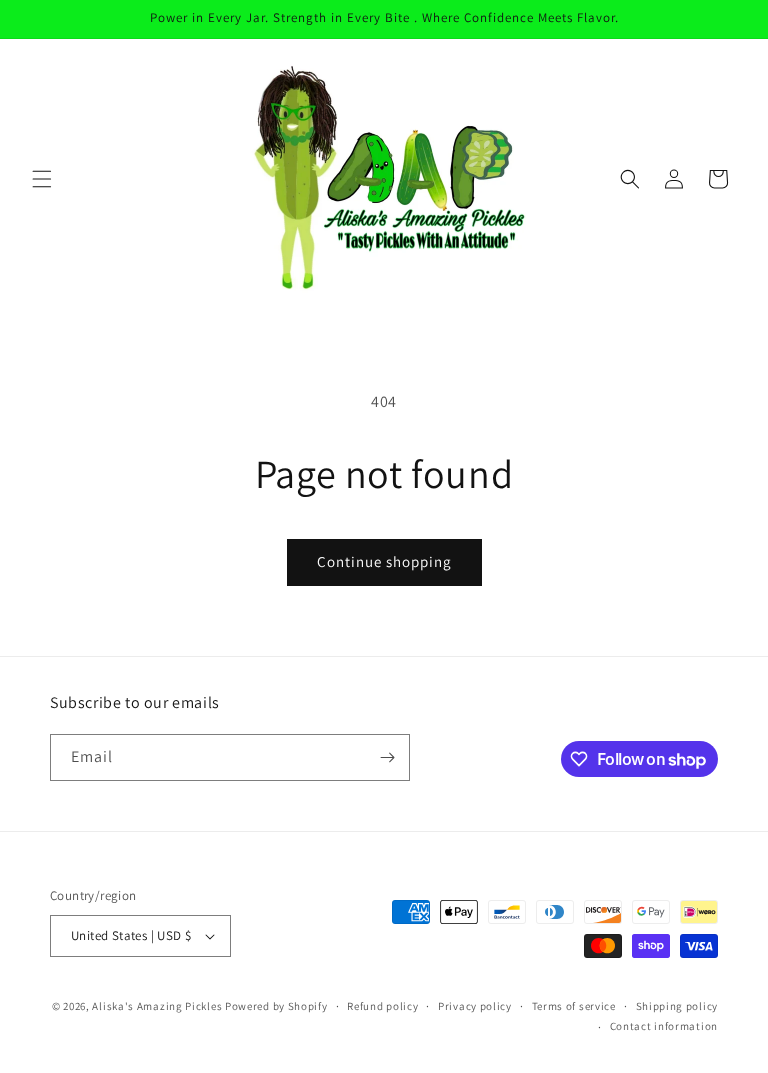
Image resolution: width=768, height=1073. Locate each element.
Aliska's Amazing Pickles (158, 1006)
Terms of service (574, 1006)
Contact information (664, 1026)
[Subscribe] (387, 757)
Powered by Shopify (276, 1006)
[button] (42, 179)
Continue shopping (384, 561)
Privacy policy (475, 1006)
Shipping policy (677, 1006)
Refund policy (382, 1006)
